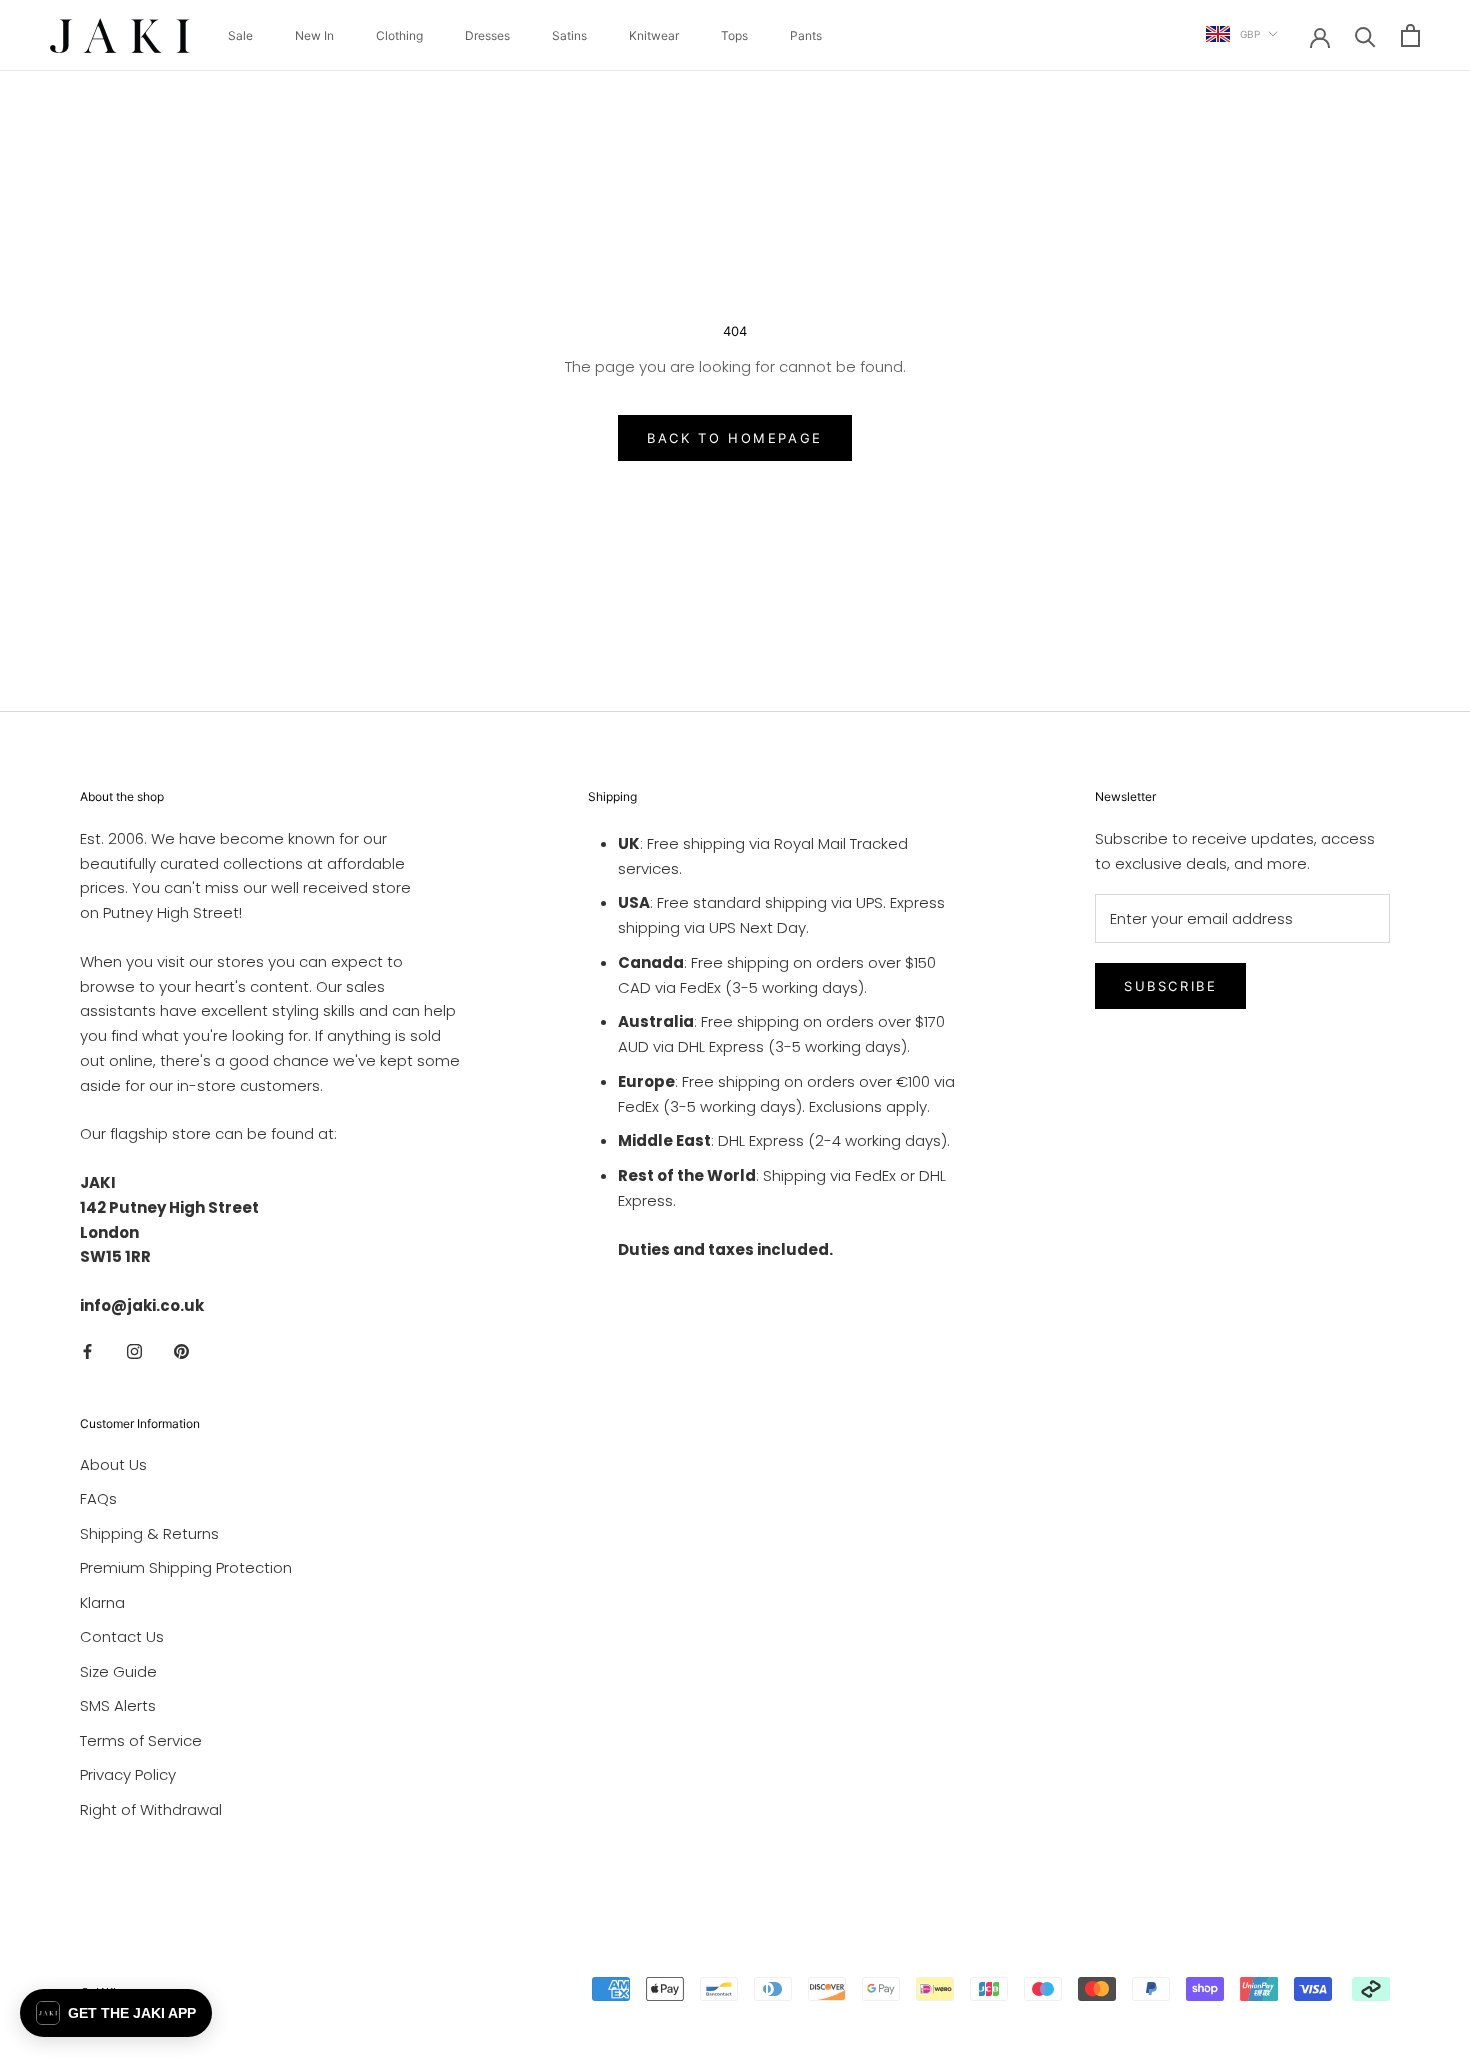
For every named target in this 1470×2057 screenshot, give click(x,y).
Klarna (102, 1602)
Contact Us (122, 1636)
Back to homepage (735, 438)
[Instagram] (134, 1351)
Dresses (487, 35)
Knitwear (654, 35)
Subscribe (1170, 986)
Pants (806, 35)
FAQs (98, 1498)
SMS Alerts (118, 1705)
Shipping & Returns (149, 1533)
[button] (116, 2013)
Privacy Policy (128, 1774)
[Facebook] (87, 1351)
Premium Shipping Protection (186, 1567)
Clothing (399, 35)
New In (314, 35)
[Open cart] (1410, 35)
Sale (240, 35)
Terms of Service (141, 1740)
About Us (113, 1464)
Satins (569, 35)
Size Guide (118, 1671)
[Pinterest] (181, 1351)
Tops (734, 35)
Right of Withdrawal (151, 1809)
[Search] (1365, 35)
